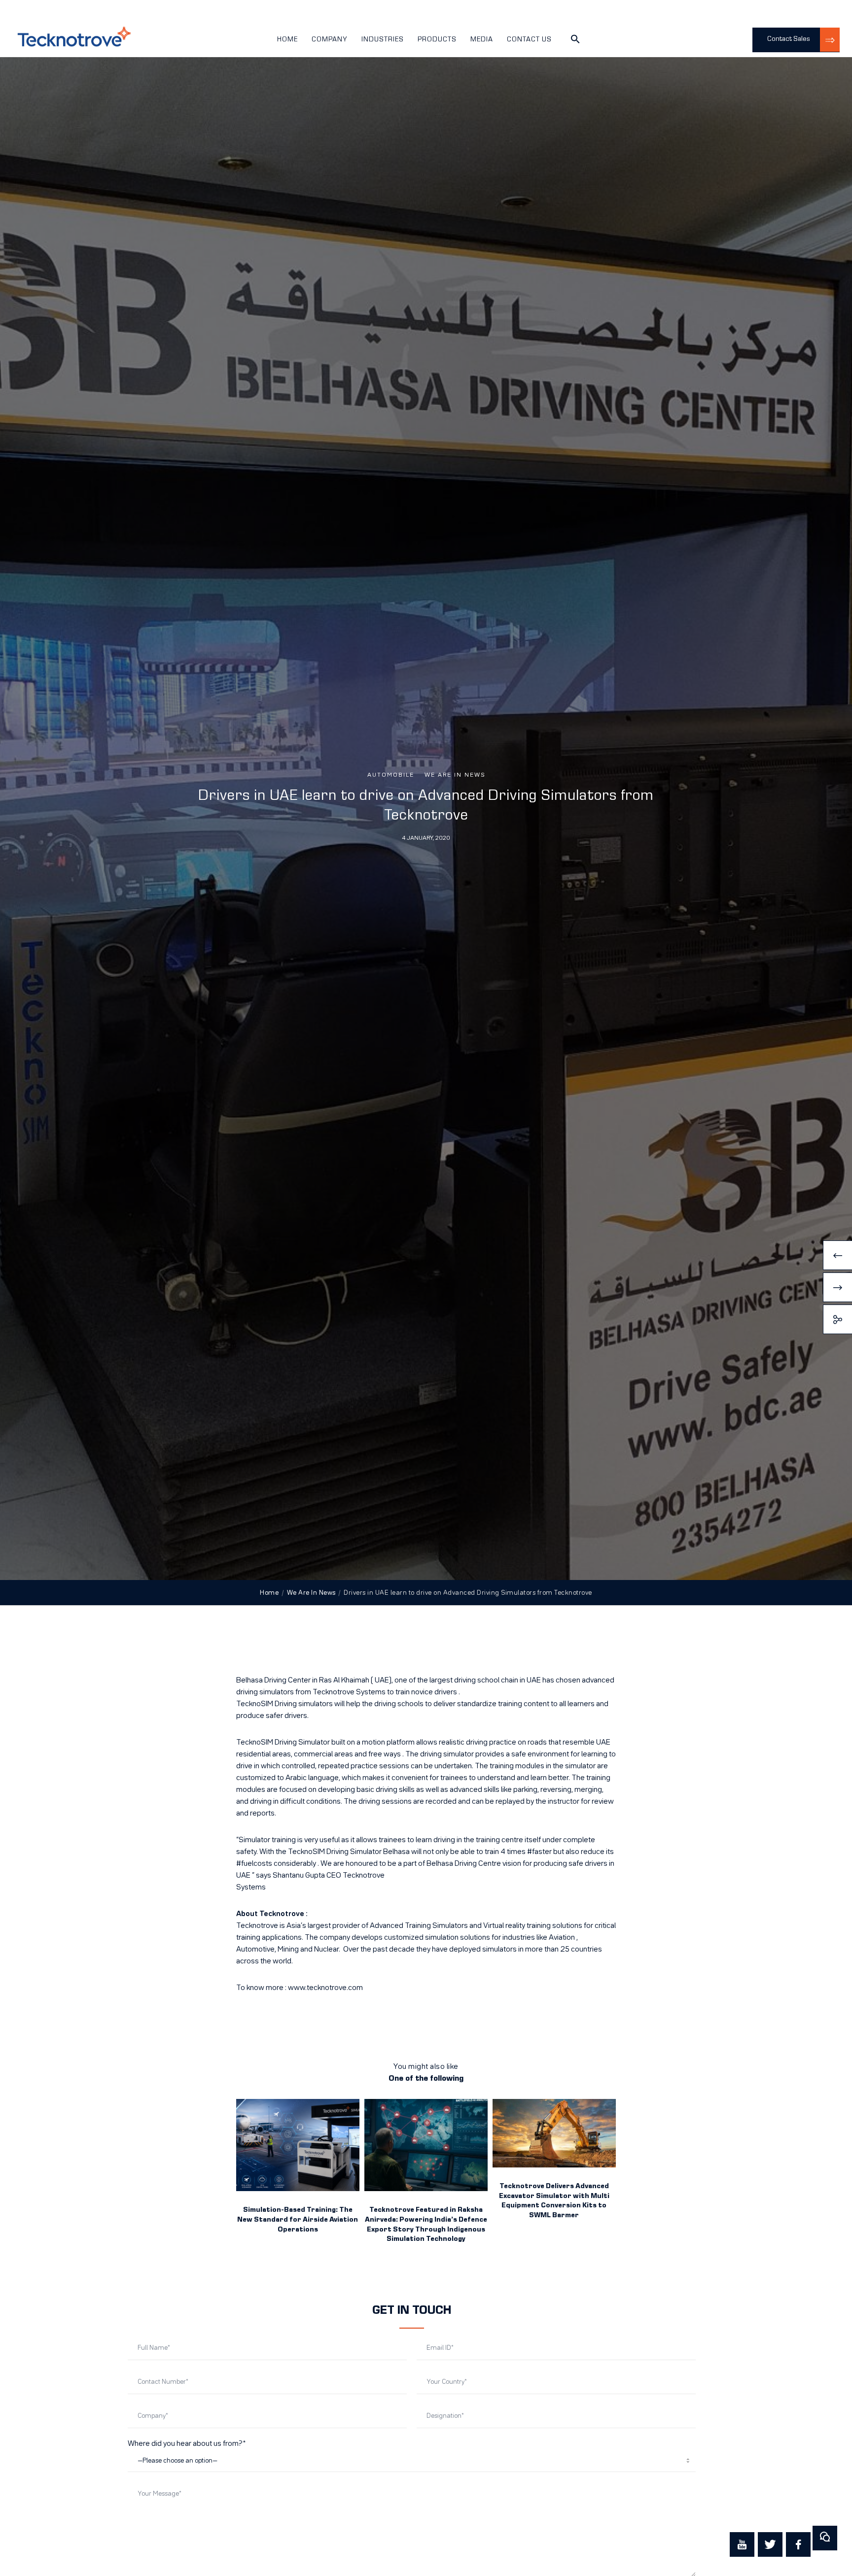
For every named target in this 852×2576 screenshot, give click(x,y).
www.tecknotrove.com (325, 1988)
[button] (575, 42)
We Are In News (455, 775)
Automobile (391, 775)
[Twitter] (770, 2544)
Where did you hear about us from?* (187, 2444)
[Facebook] (798, 2544)
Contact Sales (789, 39)
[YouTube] (742, 2544)
